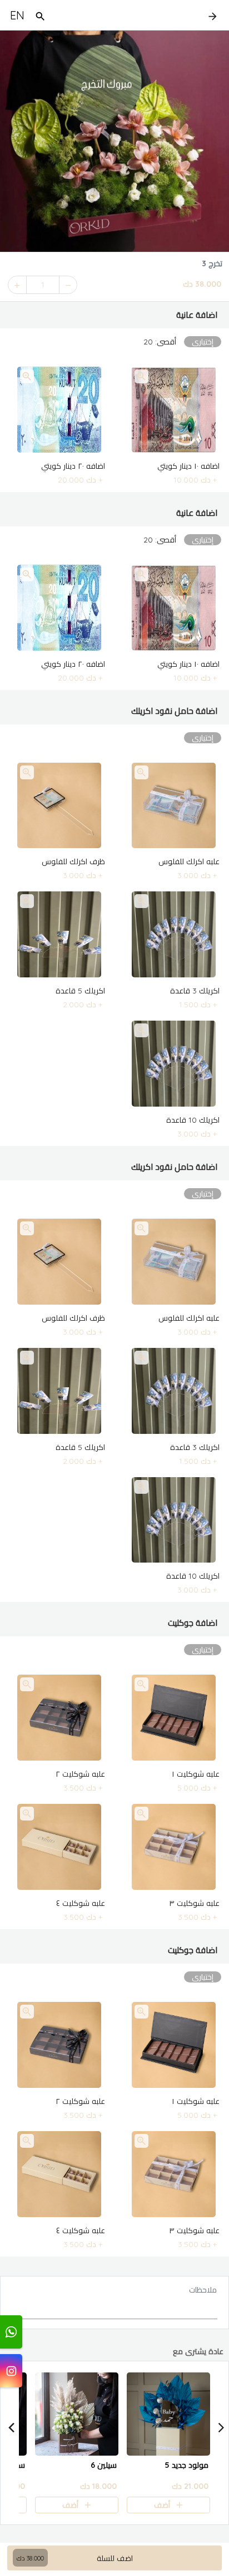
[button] (114, 315)
